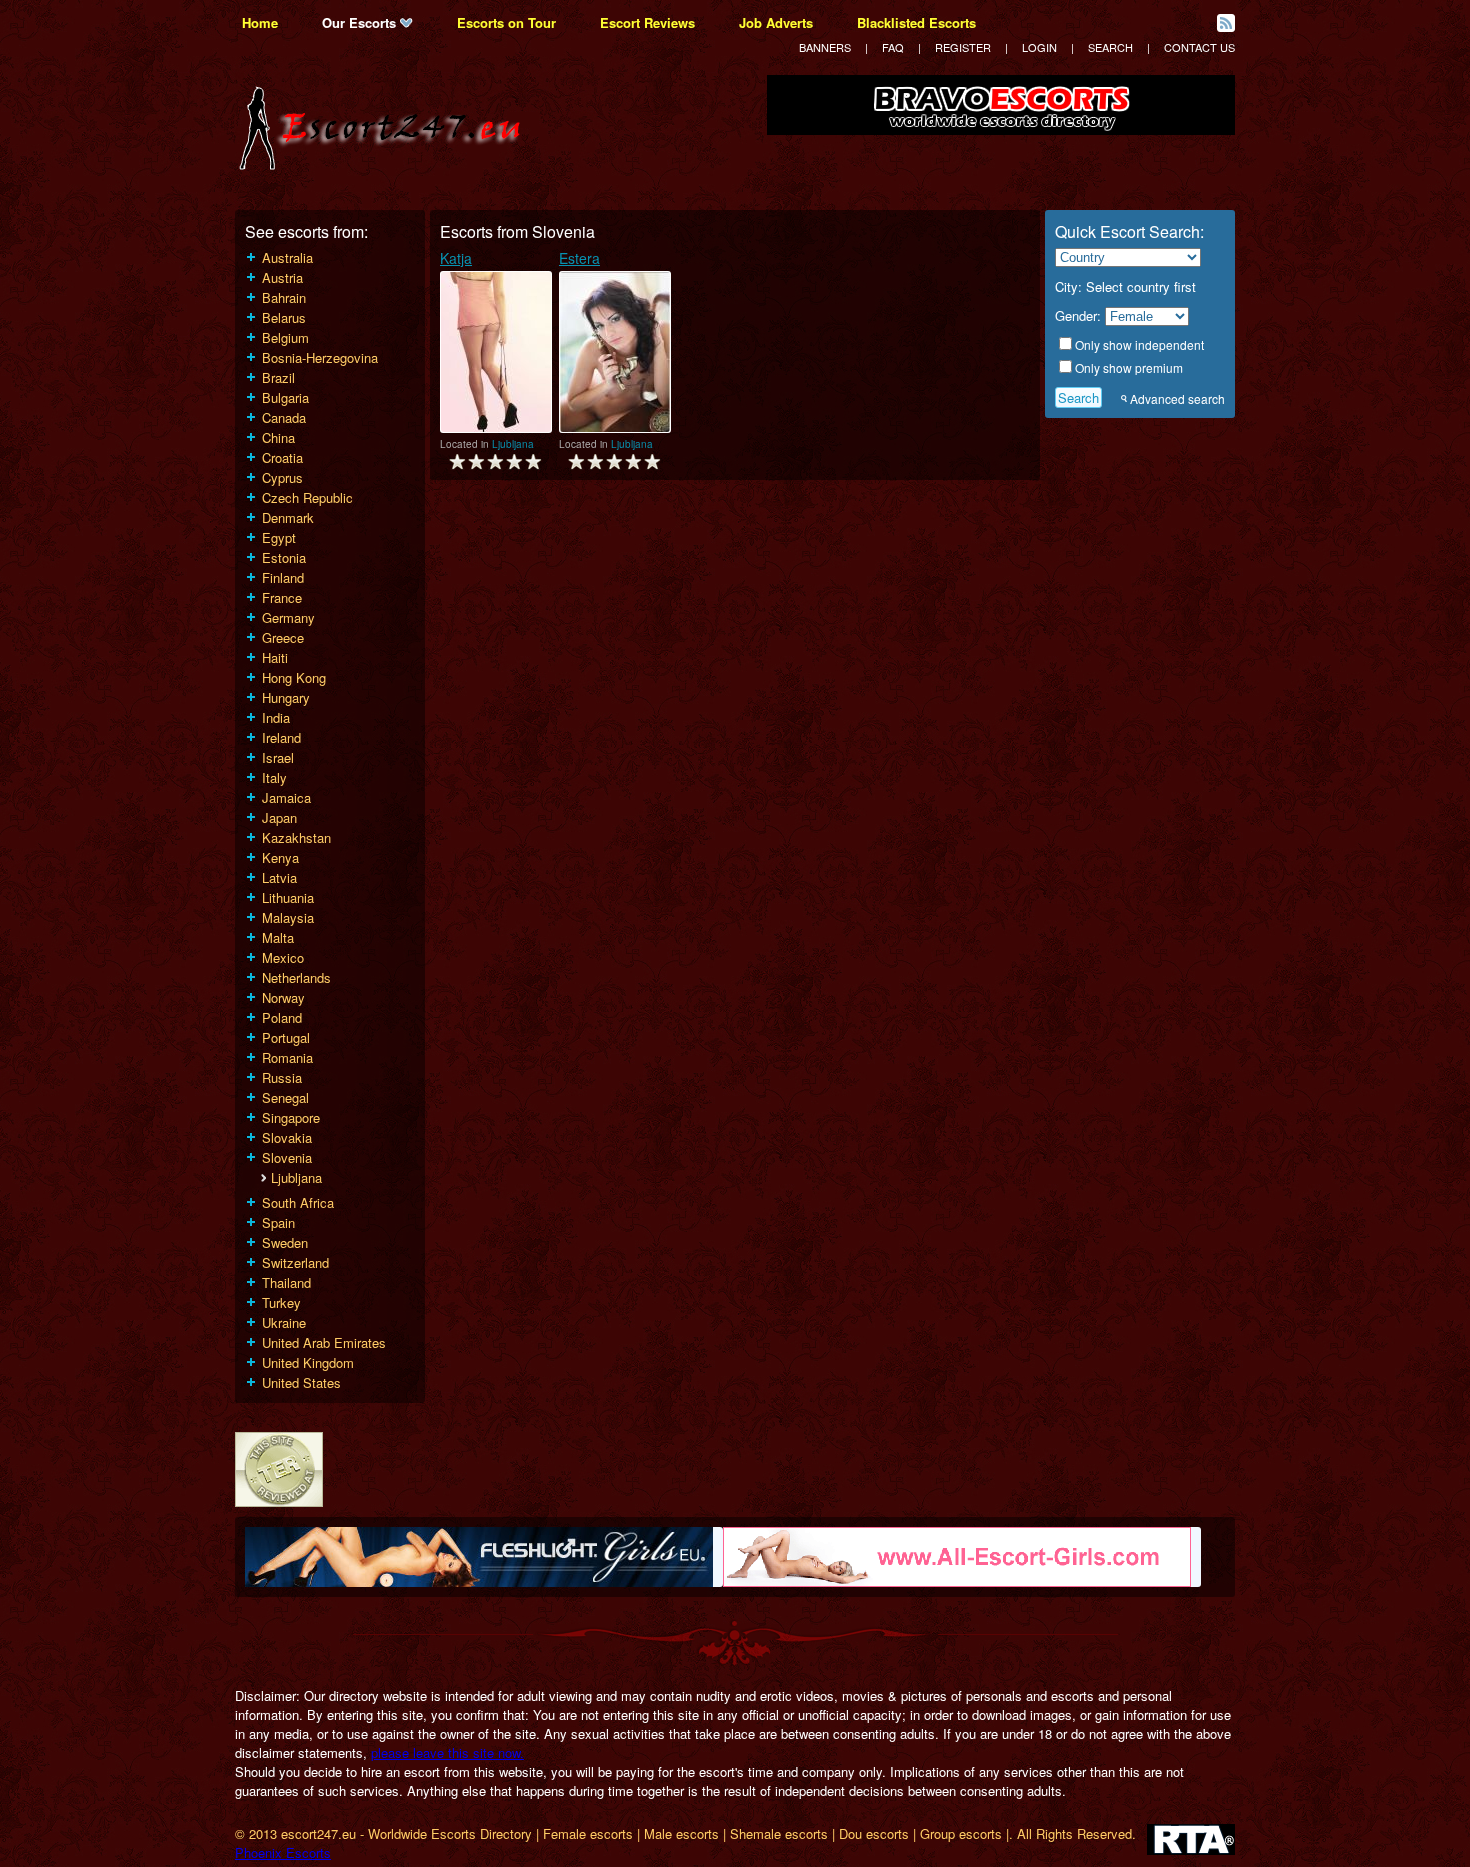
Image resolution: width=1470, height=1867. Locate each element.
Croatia (282, 457)
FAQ (893, 47)
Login (1039, 47)
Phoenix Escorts (283, 1852)
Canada (284, 417)
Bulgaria (285, 397)
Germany (288, 617)
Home (260, 22)
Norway (283, 997)
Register (963, 47)
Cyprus (282, 477)
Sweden (285, 1242)
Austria (282, 277)
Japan (279, 817)
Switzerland (295, 1262)
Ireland (281, 737)
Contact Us (1199, 47)
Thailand (286, 1282)
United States (301, 1382)
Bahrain (284, 297)
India (276, 717)
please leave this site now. (447, 1752)
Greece (283, 637)
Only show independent (1139, 344)
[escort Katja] (496, 352)
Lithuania (288, 897)
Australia (287, 257)
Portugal (286, 1037)
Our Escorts (361, 22)
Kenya (280, 857)
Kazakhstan (296, 837)
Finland (283, 577)
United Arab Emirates (324, 1342)
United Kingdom (308, 1362)
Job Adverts (776, 22)
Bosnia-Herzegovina (320, 357)
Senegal (285, 1097)
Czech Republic (307, 497)
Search (1110, 47)
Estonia (284, 557)
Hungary (286, 697)
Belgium (285, 337)
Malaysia (288, 917)
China (278, 437)
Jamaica (286, 797)
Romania (287, 1057)
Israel (278, 757)
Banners (825, 47)
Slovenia (287, 1157)
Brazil (278, 377)
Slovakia (287, 1137)
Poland (282, 1017)
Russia (282, 1077)
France (282, 597)
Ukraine (284, 1322)
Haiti (275, 657)
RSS (1226, 23)
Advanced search (1177, 398)
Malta (278, 937)
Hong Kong (294, 677)
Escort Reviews (647, 22)
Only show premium (1129, 367)
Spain (278, 1222)
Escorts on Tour (506, 22)
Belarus (284, 317)
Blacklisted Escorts (916, 22)
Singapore (291, 1117)
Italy (274, 777)
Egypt (279, 537)
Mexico (283, 957)
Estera (579, 258)
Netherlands (296, 977)
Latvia (279, 877)
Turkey (281, 1302)
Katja (456, 258)
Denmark (288, 517)
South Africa (298, 1202)
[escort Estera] (615, 352)
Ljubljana (296, 1177)
